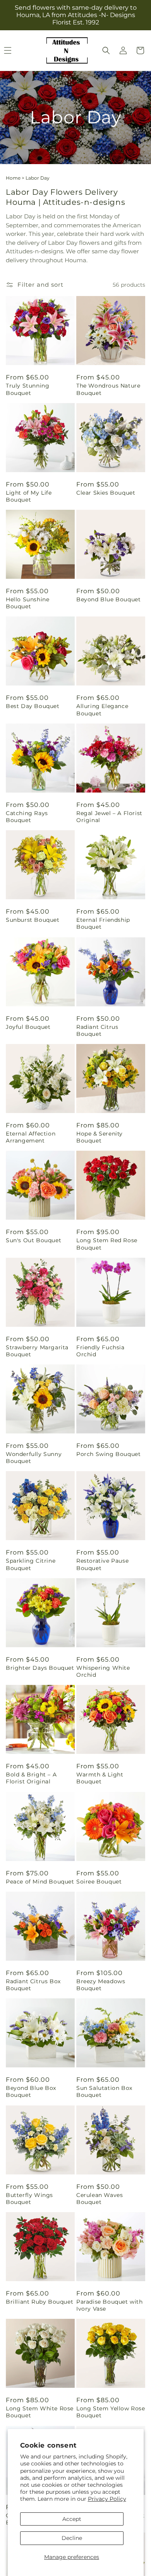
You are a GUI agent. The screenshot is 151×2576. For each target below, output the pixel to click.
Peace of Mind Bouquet (40, 1882)
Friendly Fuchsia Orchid (100, 1351)
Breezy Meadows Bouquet (101, 1985)
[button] (106, 50)
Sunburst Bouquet (33, 920)
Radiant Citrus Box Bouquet (33, 1985)
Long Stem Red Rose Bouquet (107, 1244)
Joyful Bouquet (28, 1027)
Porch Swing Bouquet (108, 1454)
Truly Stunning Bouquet (27, 389)
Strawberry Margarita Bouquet (37, 1351)
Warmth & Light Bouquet (100, 1778)
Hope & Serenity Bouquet (100, 1137)
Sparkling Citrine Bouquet (31, 1564)
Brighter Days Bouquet (40, 1668)
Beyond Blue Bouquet (108, 599)
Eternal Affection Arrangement (31, 1137)
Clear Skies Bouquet (106, 493)
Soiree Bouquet (99, 1882)
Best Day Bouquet (33, 706)
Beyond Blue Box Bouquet (31, 2091)
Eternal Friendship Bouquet (103, 923)
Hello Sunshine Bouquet (27, 603)
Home (13, 178)
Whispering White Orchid (103, 1671)
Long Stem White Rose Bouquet (40, 2412)
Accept (72, 2519)
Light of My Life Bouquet (29, 496)
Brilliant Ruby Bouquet (39, 2302)
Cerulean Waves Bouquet (100, 2199)
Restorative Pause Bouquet (102, 1564)
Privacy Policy (107, 2499)
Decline (72, 2538)
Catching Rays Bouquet (27, 817)
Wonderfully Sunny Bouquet (34, 1458)
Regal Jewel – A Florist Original (109, 817)
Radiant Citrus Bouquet (97, 1030)
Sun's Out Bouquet (33, 1240)
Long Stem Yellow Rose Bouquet (111, 2412)
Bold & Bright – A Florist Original (31, 1778)
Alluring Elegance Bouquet (102, 710)
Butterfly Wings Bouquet (29, 2199)
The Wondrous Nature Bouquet (108, 389)
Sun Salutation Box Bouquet (104, 2091)
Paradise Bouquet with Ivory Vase (110, 2305)
